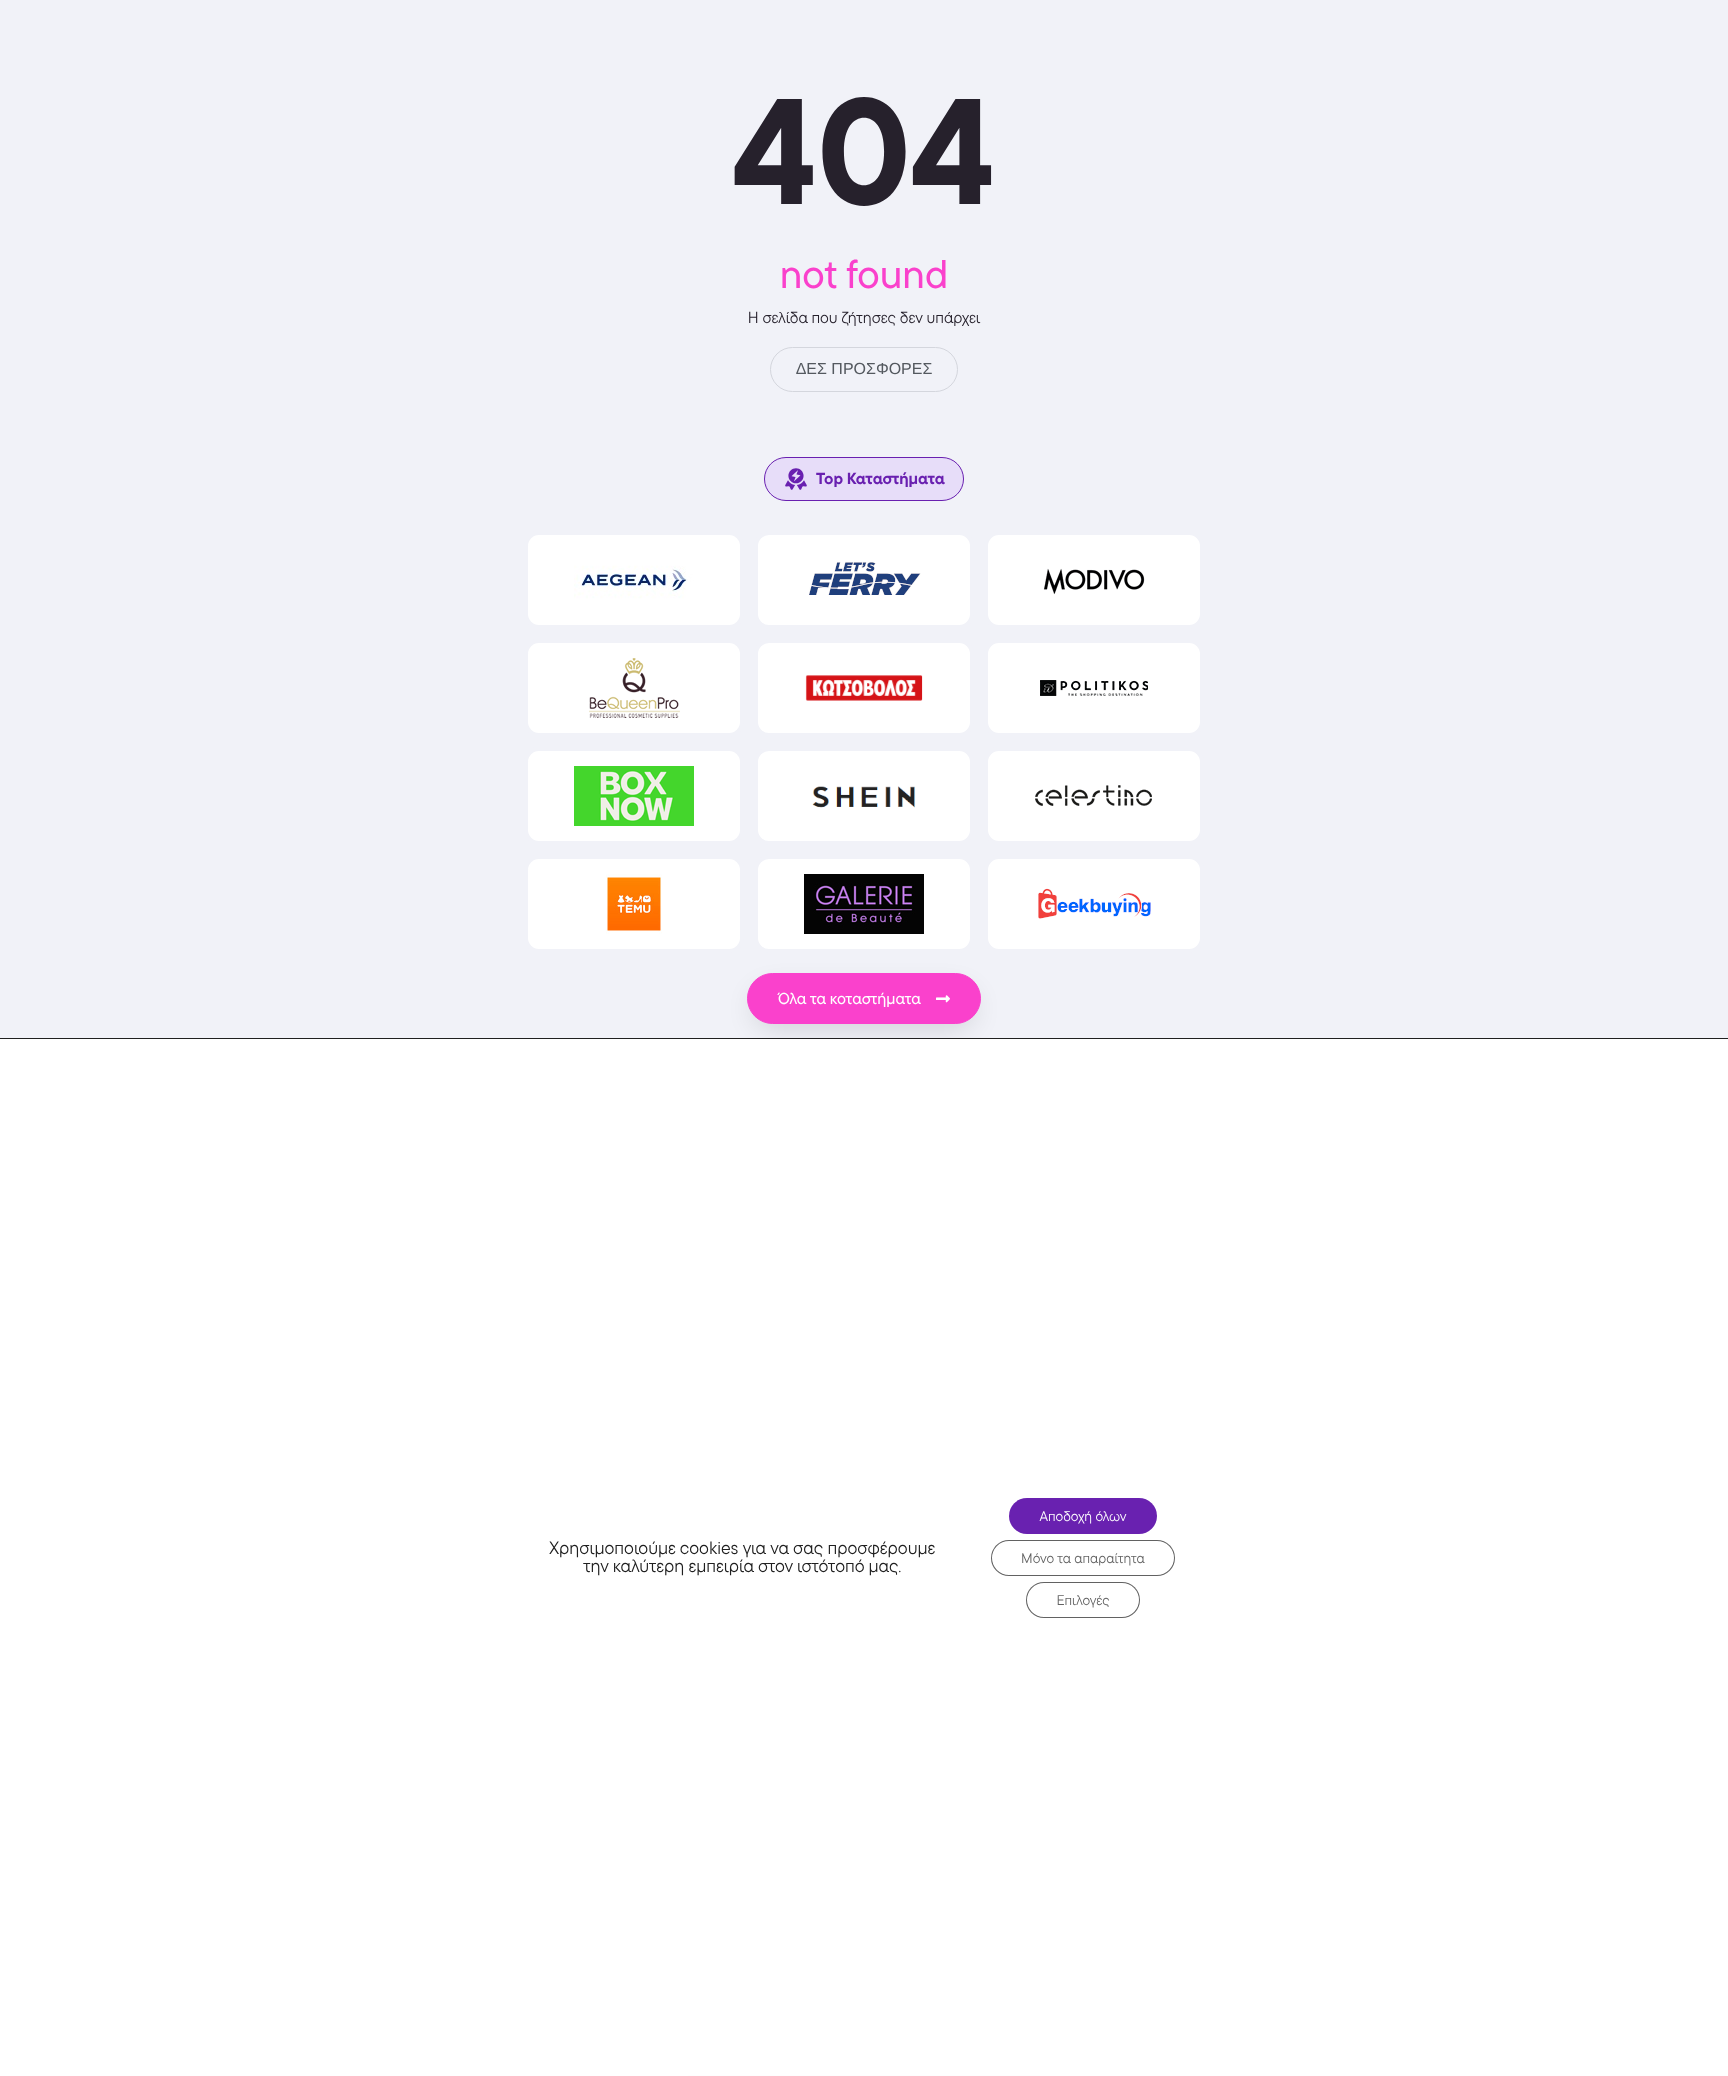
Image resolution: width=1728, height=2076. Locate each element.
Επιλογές (1082, 1600)
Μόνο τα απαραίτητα (1083, 1558)
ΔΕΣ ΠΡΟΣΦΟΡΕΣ (864, 369)
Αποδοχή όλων (1082, 1516)
